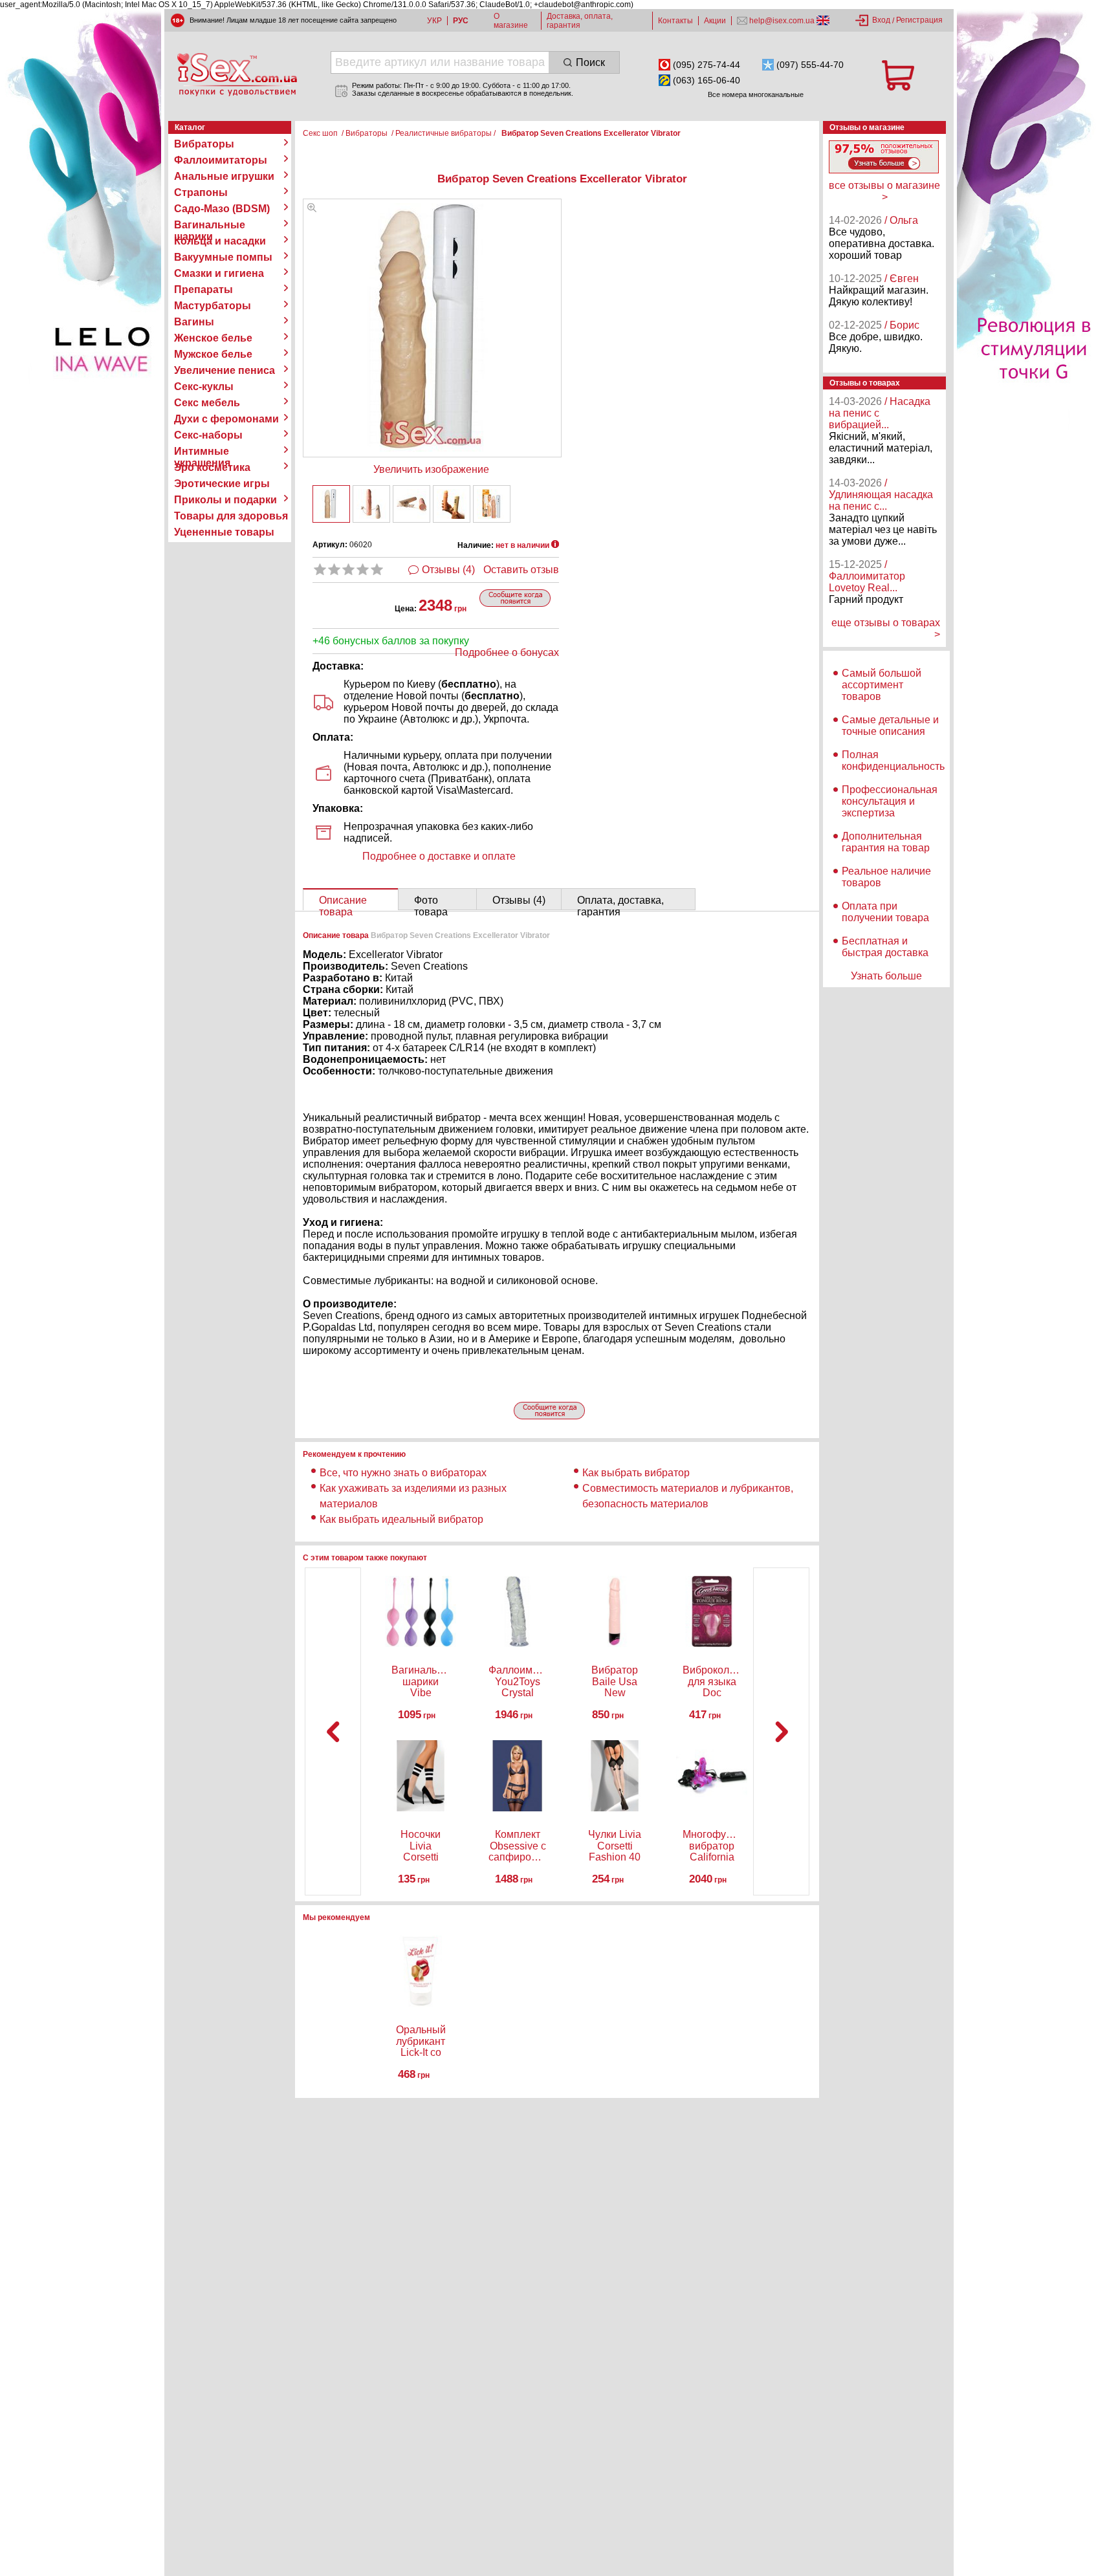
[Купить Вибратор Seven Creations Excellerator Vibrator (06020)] (331, 504)
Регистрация (919, 20)
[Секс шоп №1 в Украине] (237, 74)
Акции (715, 21)
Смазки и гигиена (219, 273)
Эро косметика (212, 467)
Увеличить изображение (431, 469)
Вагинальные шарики (210, 225)
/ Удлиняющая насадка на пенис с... (881, 495)
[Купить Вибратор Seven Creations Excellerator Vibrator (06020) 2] (371, 504)
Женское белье (213, 338)
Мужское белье (213, 354)
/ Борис (902, 325)
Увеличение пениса (225, 370)
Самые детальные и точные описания (890, 726)
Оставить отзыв (521, 570)
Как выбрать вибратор (636, 1473)
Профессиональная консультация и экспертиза (890, 801)
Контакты (675, 21)
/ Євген (902, 278)
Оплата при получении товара (885, 912)
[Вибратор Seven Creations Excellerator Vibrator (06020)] (312, 209)
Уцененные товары (224, 532)
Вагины (194, 322)
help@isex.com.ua (782, 21)
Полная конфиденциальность (893, 760)
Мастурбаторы (213, 306)
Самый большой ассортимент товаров (882, 685)
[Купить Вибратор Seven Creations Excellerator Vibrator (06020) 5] (492, 504)
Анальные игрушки (224, 176)
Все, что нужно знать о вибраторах (403, 1473)
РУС (461, 21)
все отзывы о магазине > (884, 191)
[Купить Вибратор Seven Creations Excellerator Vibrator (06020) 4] (452, 504)
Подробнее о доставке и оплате (439, 856)
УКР (434, 21)
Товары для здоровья (231, 516)
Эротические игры (222, 484)
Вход (881, 20)
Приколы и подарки (225, 500)
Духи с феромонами (226, 419)
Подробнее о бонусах (507, 652)
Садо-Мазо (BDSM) (222, 209)
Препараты (203, 289)
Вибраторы (204, 144)
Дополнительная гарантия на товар (886, 842)
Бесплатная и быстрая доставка (885, 947)
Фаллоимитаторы (221, 160)
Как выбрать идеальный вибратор (401, 1519)
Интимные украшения (202, 452)
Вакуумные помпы (223, 257)
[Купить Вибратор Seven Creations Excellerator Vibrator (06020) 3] (411, 504)
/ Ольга (901, 220)
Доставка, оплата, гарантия (580, 21)
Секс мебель (207, 403)
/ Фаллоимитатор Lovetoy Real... (867, 576)
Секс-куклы (204, 387)
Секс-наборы (208, 435)
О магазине (511, 21)
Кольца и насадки (220, 241)
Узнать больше (886, 976)
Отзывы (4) (448, 570)
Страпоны (201, 192)
